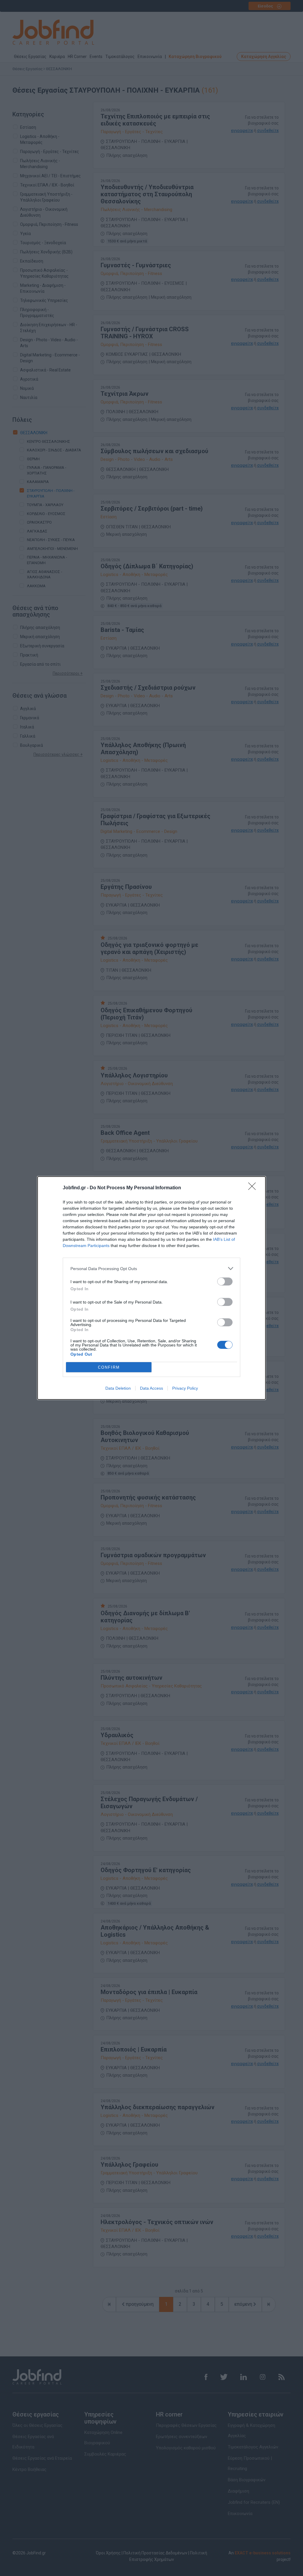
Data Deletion (118, 1388)
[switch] (225, 1281)
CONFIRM (109, 1367)
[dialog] (151, 1288)
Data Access (151, 1388)
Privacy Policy (185, 1388)
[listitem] (151, 1268)
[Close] (254, 1188)
